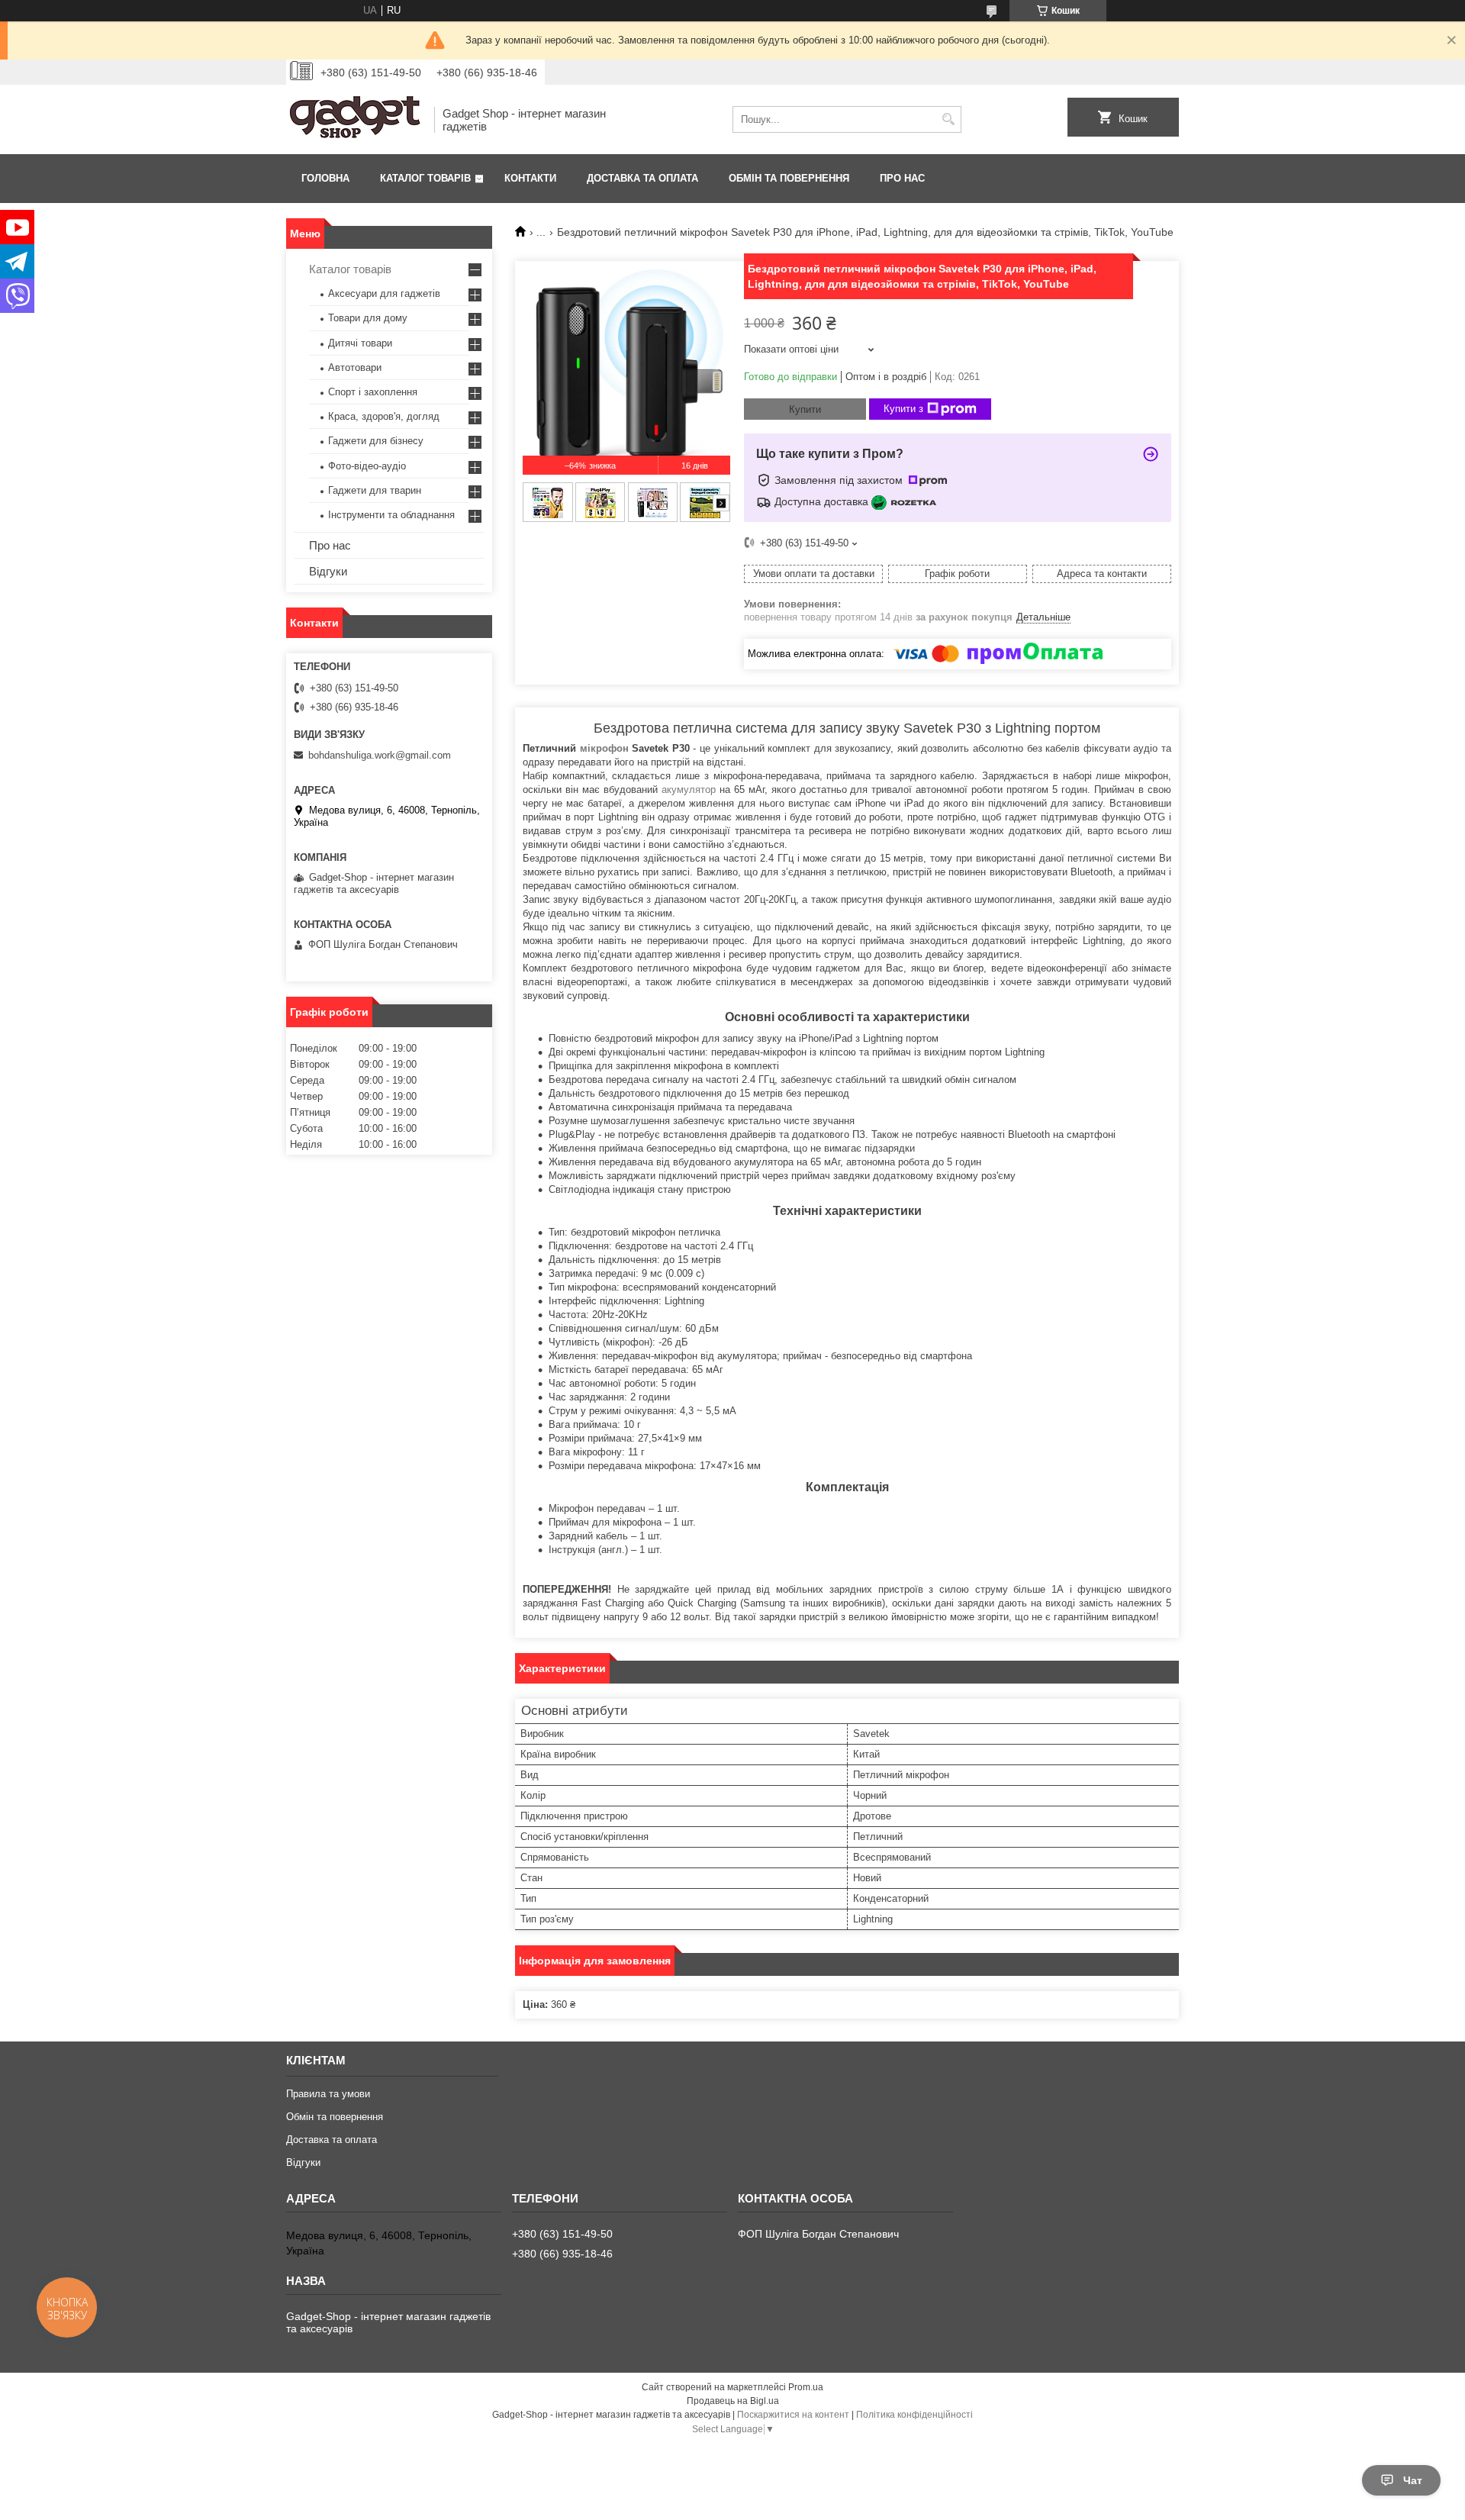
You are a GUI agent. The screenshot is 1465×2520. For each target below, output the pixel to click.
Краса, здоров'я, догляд (384, 416)
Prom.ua (806, 2387)
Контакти (530, 178)
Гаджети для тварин (375, 490)
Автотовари (355, 367)
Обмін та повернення (789, 178)
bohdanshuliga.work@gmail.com (380, 755)
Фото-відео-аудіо (367, 466)
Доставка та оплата (642, 178)
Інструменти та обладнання (391, 515)
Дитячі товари (360, 343)
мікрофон (604, 748)
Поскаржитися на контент (793, 2415)
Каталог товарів (425, 178)
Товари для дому (368, 318)
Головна (325, 178)
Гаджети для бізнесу (376, 441)
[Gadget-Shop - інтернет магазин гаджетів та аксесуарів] (355, 119)
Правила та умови (328, 2094)
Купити (805, 409)
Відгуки (328, 571)
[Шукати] (948, 119)
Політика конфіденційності (914, 2415)
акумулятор (689, 790)
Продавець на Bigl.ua (733, 2401)
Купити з (903, 409)
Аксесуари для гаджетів (384, 293)
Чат (1413, 2480)
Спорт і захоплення (373, 392)
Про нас (902, 178)
